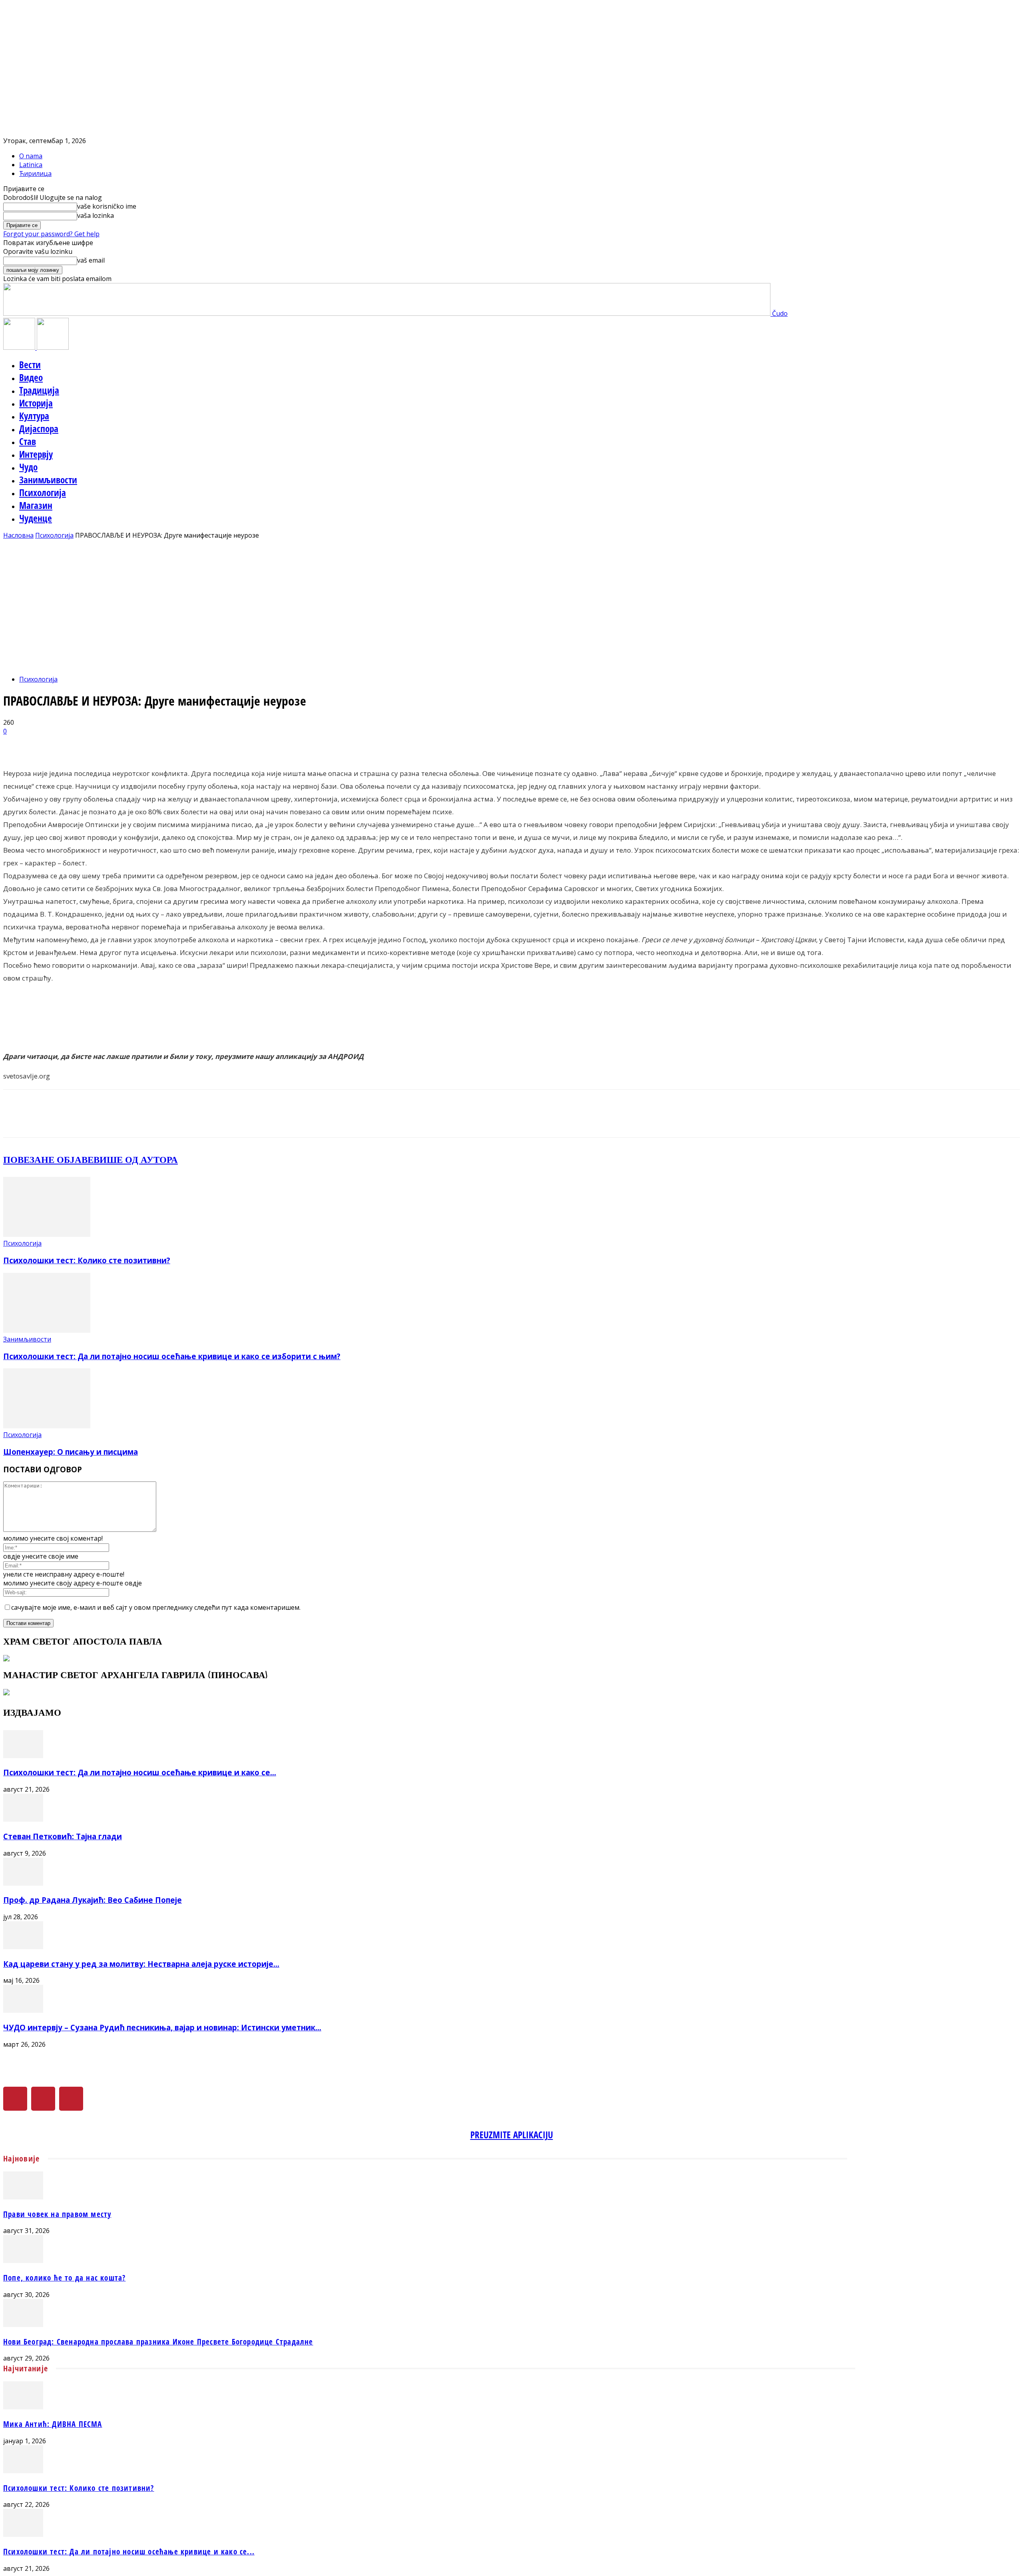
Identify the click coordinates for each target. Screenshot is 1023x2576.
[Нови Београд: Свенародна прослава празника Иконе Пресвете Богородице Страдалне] (23, 2325)
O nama (31, 156)
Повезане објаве (48, 1159)
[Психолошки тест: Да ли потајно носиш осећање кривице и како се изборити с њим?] (47, 1330)
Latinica (31, 165)
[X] (43, 2099)
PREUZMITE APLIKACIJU (512, 2135)
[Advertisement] (511, 600)
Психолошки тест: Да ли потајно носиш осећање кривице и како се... (140, 1772)
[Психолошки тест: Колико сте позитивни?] (47, 1234)
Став (28, 441)
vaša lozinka (96, 215)
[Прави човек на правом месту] (23, 2197)
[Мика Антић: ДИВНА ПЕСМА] (23, 2407)
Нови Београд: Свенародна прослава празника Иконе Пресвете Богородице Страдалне (158, 2342)
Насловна (18, 535)
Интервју (36, 454)
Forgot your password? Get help (51, 234)
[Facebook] (15, 2099)
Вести (30, 365)
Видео (31, 377)
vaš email (91, 260)
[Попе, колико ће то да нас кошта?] (23, 2261)
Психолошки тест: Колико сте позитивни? (87, 1260)
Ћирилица (35, 173)
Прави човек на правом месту (57, 2214)
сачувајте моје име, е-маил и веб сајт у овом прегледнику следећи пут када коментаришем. (156, 1607)
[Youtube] (71, 2099)
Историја (36, 403)
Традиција (39, 390)
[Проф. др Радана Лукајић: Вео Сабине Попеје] (23, 1883)
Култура (34, 416)
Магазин (36, 505)
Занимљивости (48, 480)
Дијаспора (39, 429)
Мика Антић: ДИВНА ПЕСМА (53, 2424)
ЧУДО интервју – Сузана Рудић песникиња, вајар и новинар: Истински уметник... (162, 2027)
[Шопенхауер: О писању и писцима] (47, 1426)
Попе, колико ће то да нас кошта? (64, 2278)
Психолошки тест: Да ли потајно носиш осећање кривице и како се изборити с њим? (172, 1356)
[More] (205, 744)
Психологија (43, 492)
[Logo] (20, 347)
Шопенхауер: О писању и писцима (71, 1452)
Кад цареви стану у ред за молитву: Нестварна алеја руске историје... (141, 1964)
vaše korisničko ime (107, 206)
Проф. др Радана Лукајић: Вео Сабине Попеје (93, 1900)
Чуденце (36, 518)
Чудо (28, 467)
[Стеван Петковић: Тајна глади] (23, 1819)
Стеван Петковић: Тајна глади (63, 1836)
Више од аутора (136, 1159)
